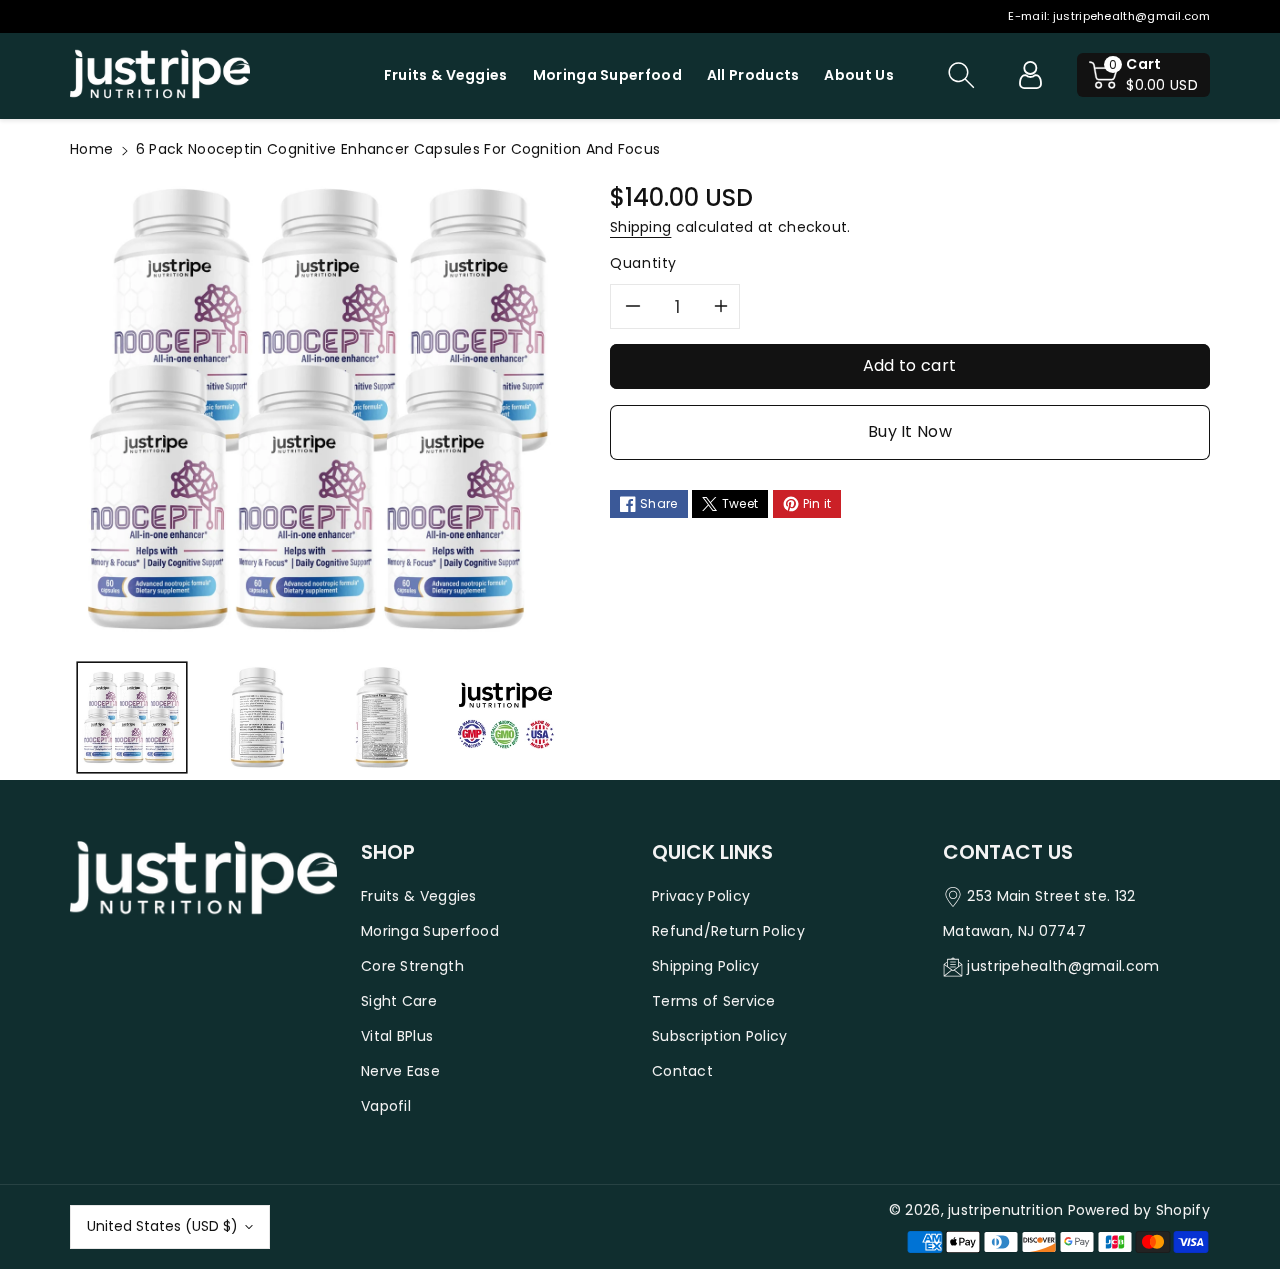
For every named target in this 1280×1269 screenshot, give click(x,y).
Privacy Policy (701, 896)
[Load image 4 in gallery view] (505, 717)
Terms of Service (714, 1001)
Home (91, 149)
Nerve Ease (400, 1071)
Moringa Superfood (430, 931)
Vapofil (386, 1106)
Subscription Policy (720, 1036)
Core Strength (412, 966)
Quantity (643, 263)
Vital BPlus (397, 1036)
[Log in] (1030, 75)
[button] (961, 75)
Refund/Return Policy (728, 931)
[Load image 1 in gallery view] (132, 717)
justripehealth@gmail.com (1131, 16)
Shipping (640, 227)
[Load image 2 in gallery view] (256, 717)
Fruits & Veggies (419, 896)
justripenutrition (1005, 1210)
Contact (682, 1071)
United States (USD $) (162, 1226)
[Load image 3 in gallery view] (381, 717)
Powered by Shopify (1139, 1210)
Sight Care (399, 1001)
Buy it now (910, 431)
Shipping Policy (706, 966)
